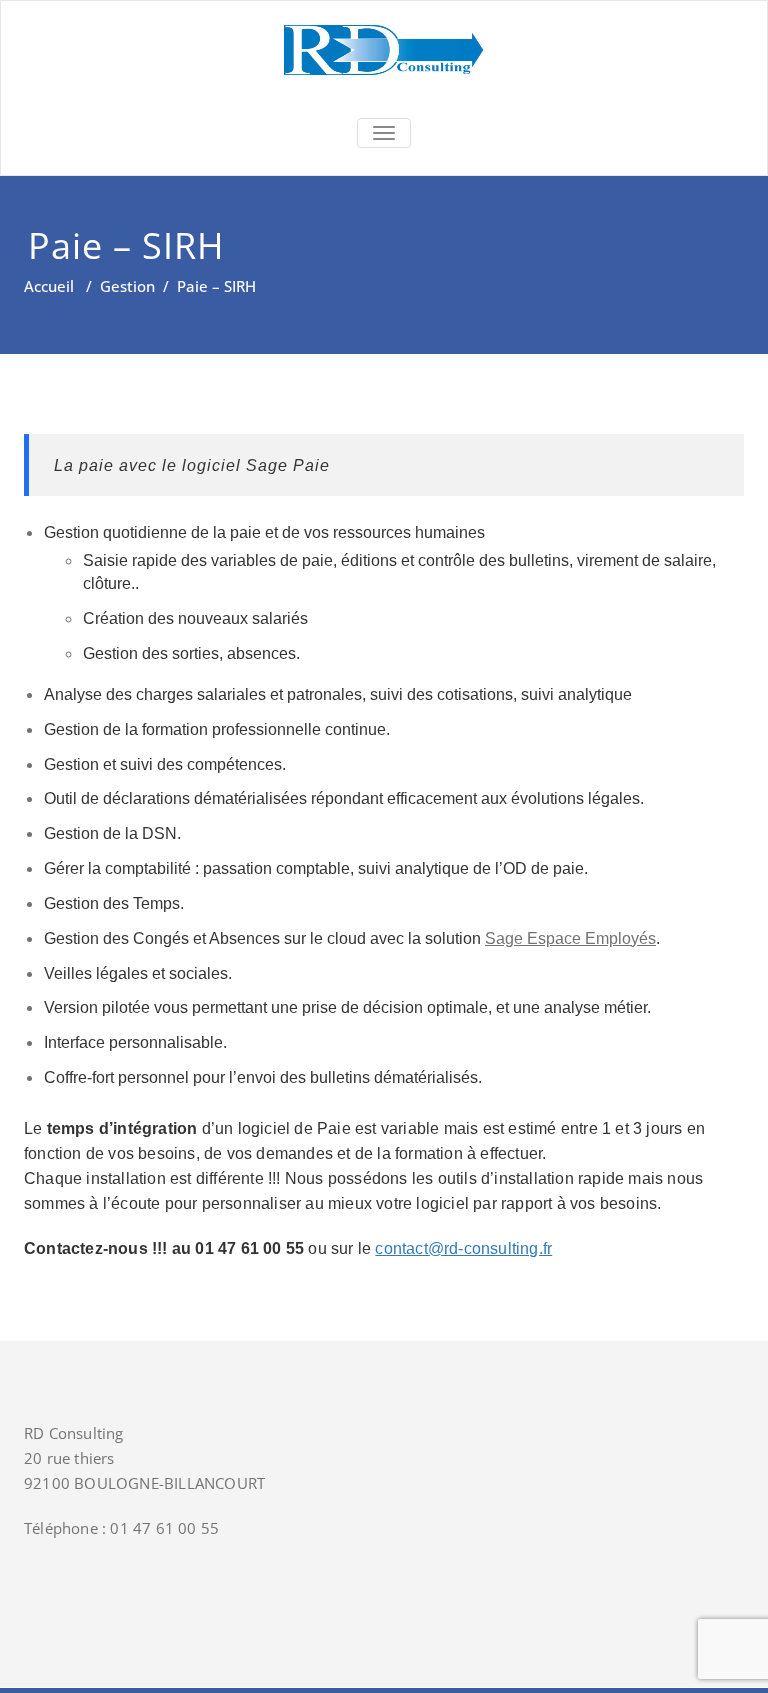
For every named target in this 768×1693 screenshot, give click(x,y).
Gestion (127, 286)
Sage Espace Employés (570, 938)
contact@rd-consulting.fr (463, 1248)
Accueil (49, 286)
